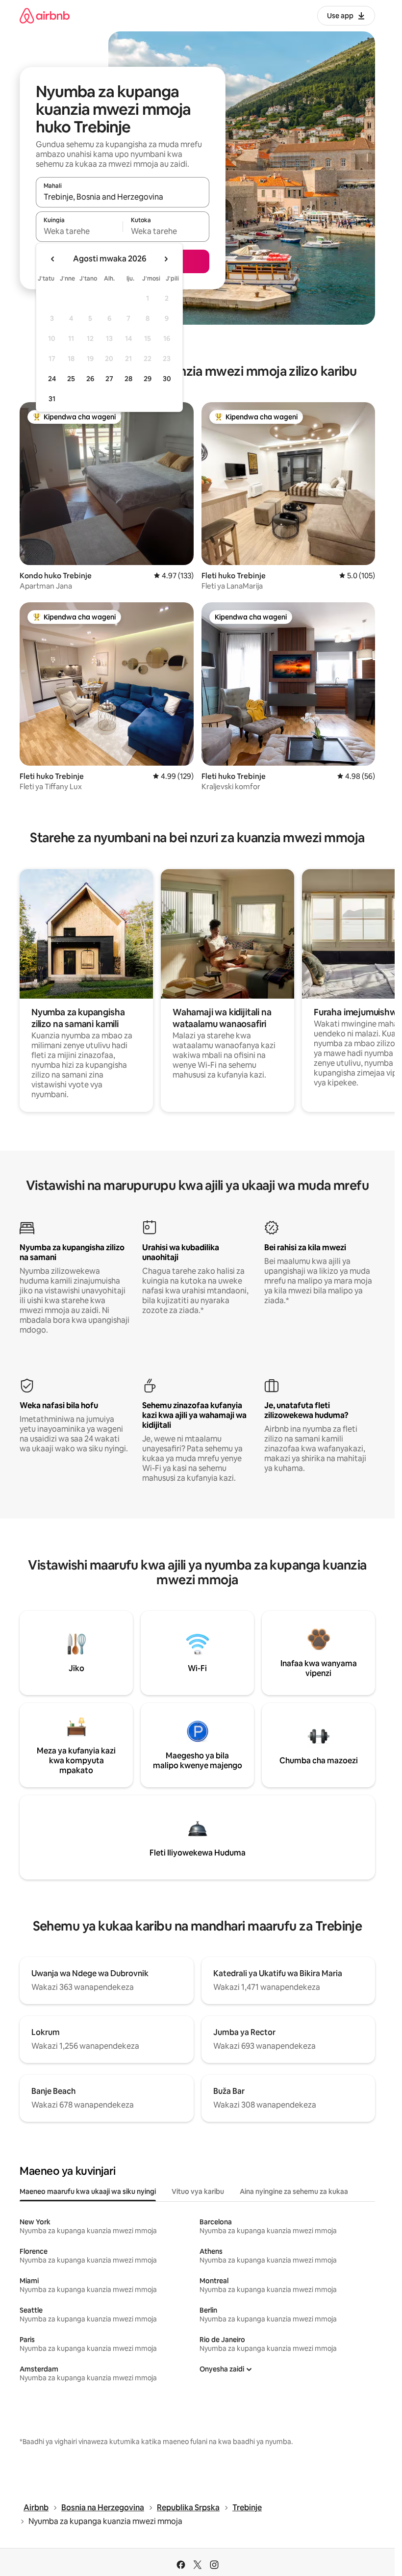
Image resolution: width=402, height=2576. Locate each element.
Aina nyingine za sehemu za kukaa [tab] (294, 2191)
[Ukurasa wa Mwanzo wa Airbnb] (45, 15)
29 (148, 379)
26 (90, 379)
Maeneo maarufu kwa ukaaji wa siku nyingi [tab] (88, 2191)
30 (167, 379)
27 (109, 379)
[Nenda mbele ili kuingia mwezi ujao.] (166, 259)
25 (71, 379)
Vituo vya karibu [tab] (198, 2191)
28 (128, 379)
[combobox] (123, 197)
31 (52, 399)
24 (52, 379)
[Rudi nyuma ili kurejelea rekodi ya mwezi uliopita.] (53, 259)
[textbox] (79, 231)
